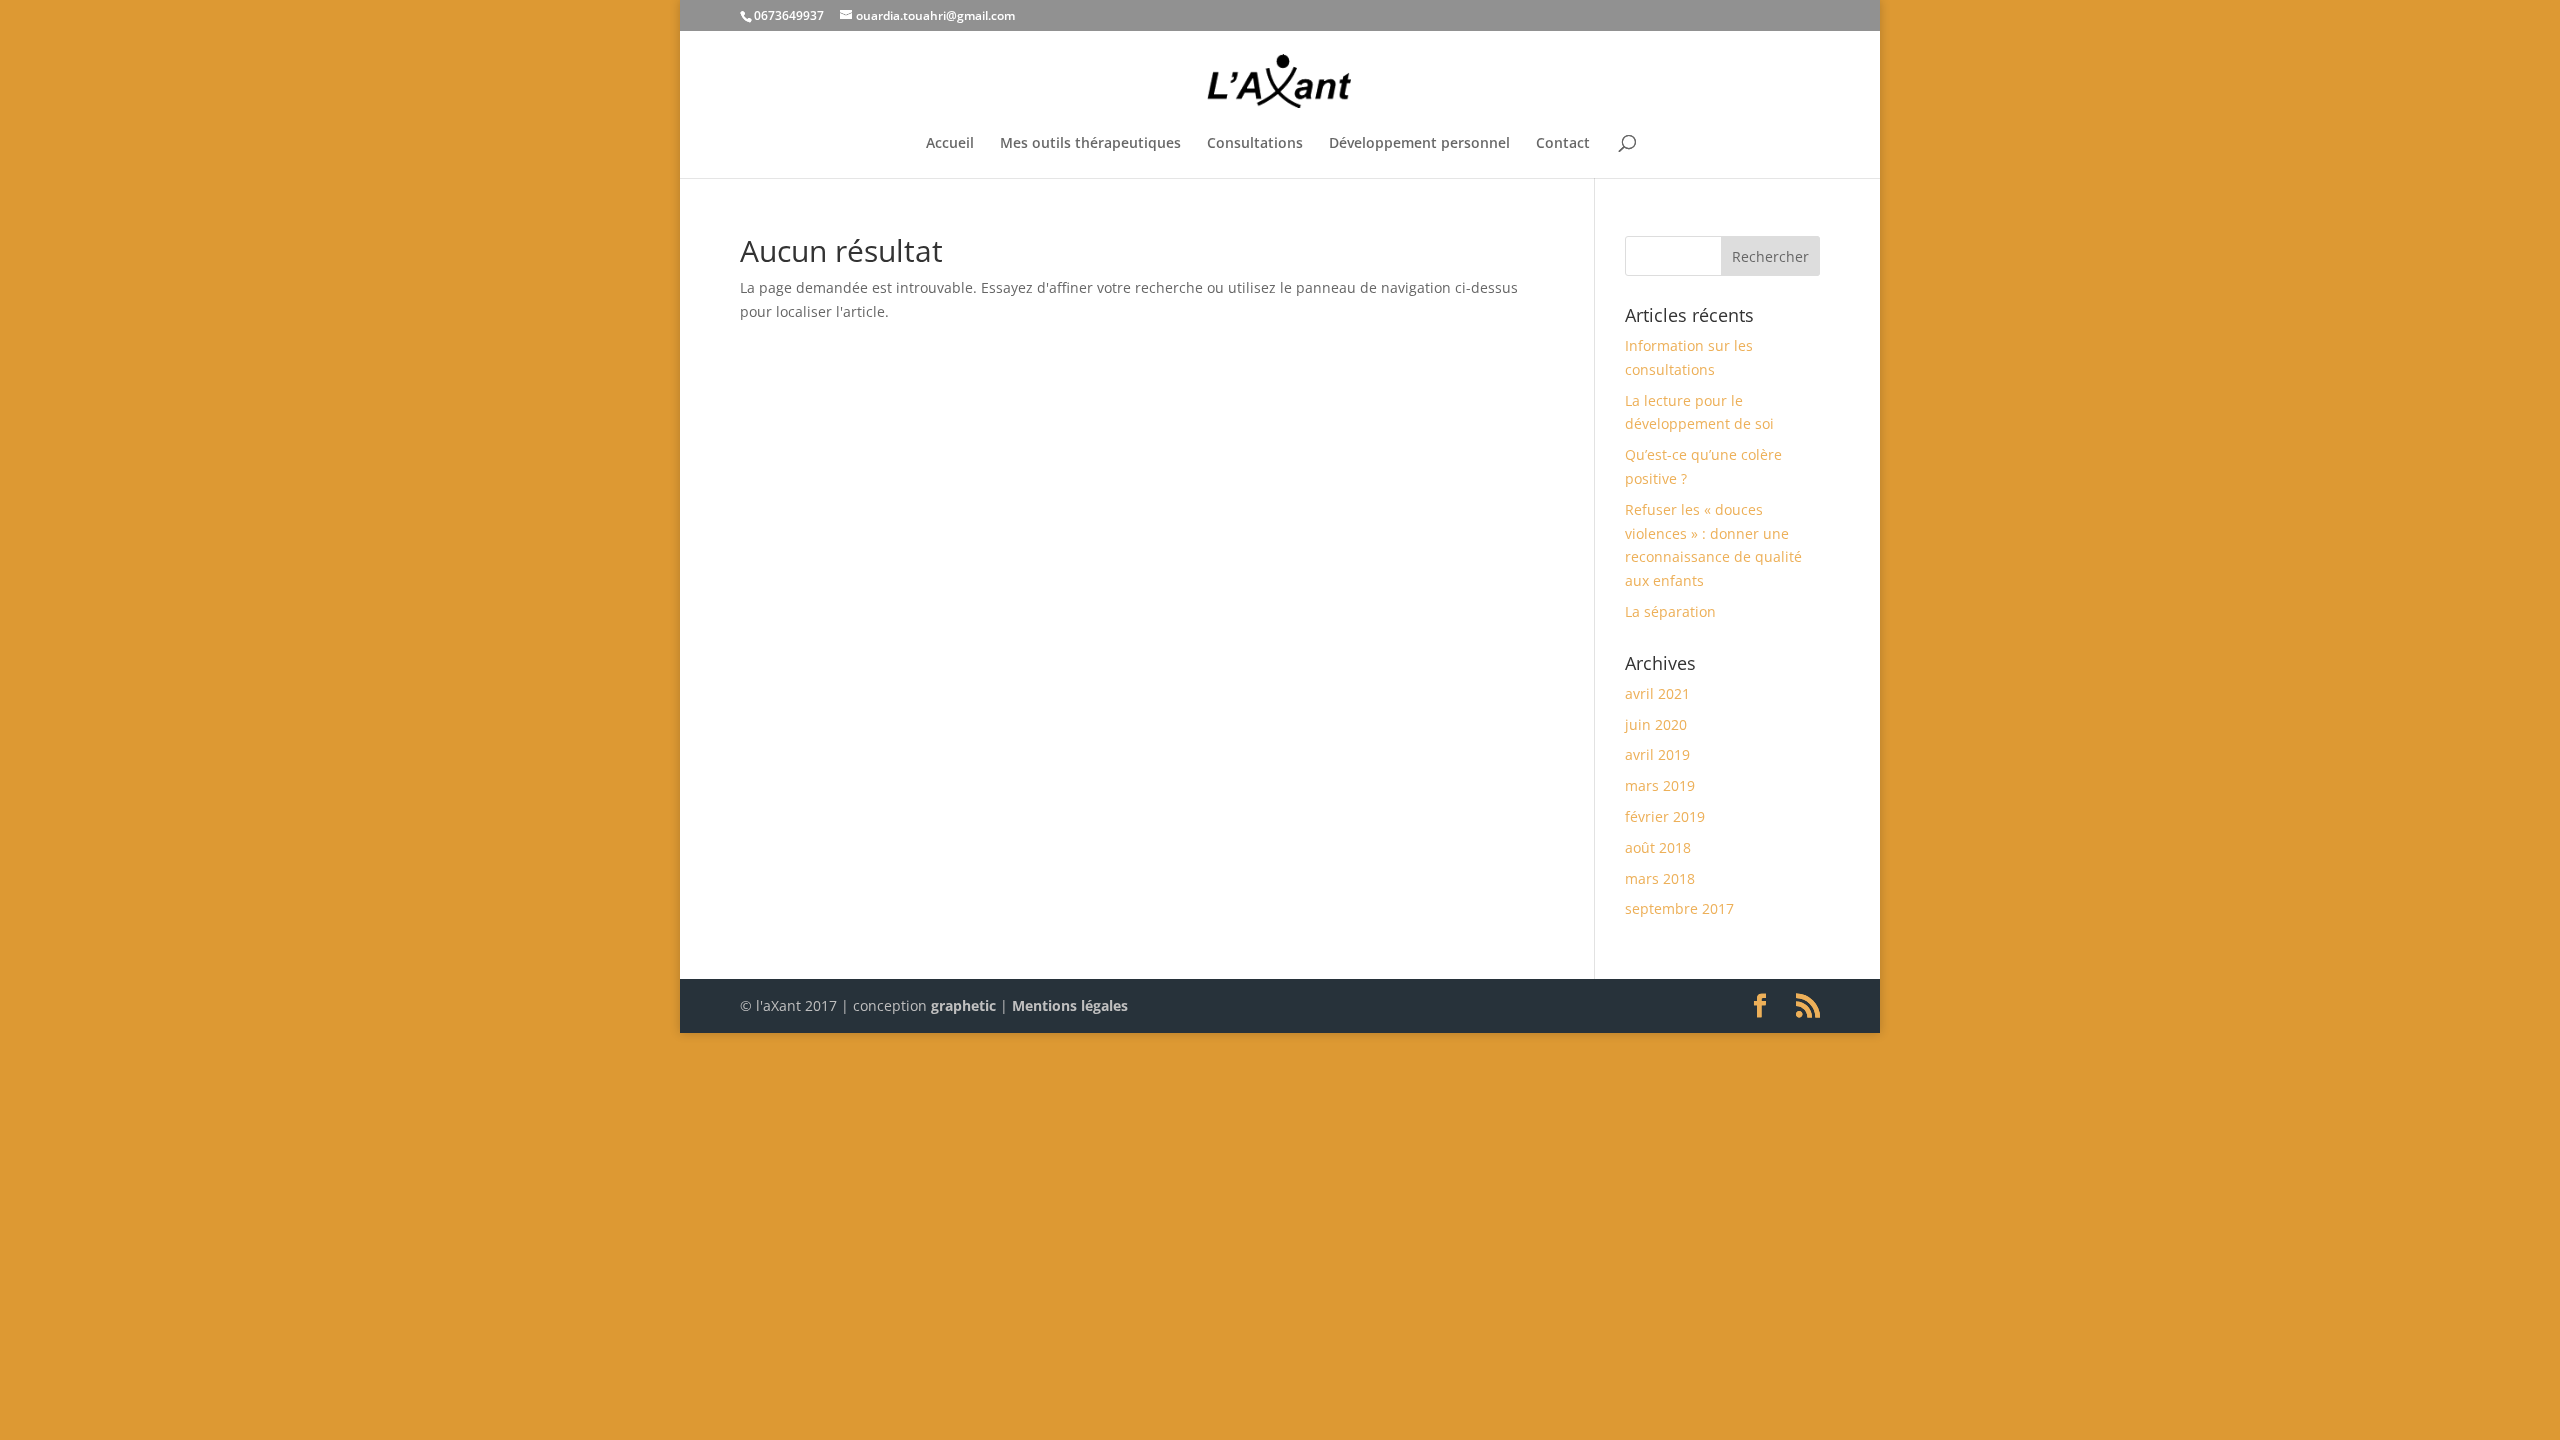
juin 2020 (1656, 724)
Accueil (950, 144)
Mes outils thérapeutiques (1090, 144)
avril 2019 (1657, 754)
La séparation (1670, 611)
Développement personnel (1419, 144)
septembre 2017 (1679, 908)
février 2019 (1665, 816)
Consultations (1255, 144)
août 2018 (1658, 847)
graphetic (963, 1005)
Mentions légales (1070, 1005)
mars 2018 (1660, 878)
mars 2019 (1660, 785)
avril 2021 (1657, 693)
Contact (1563, 144)
